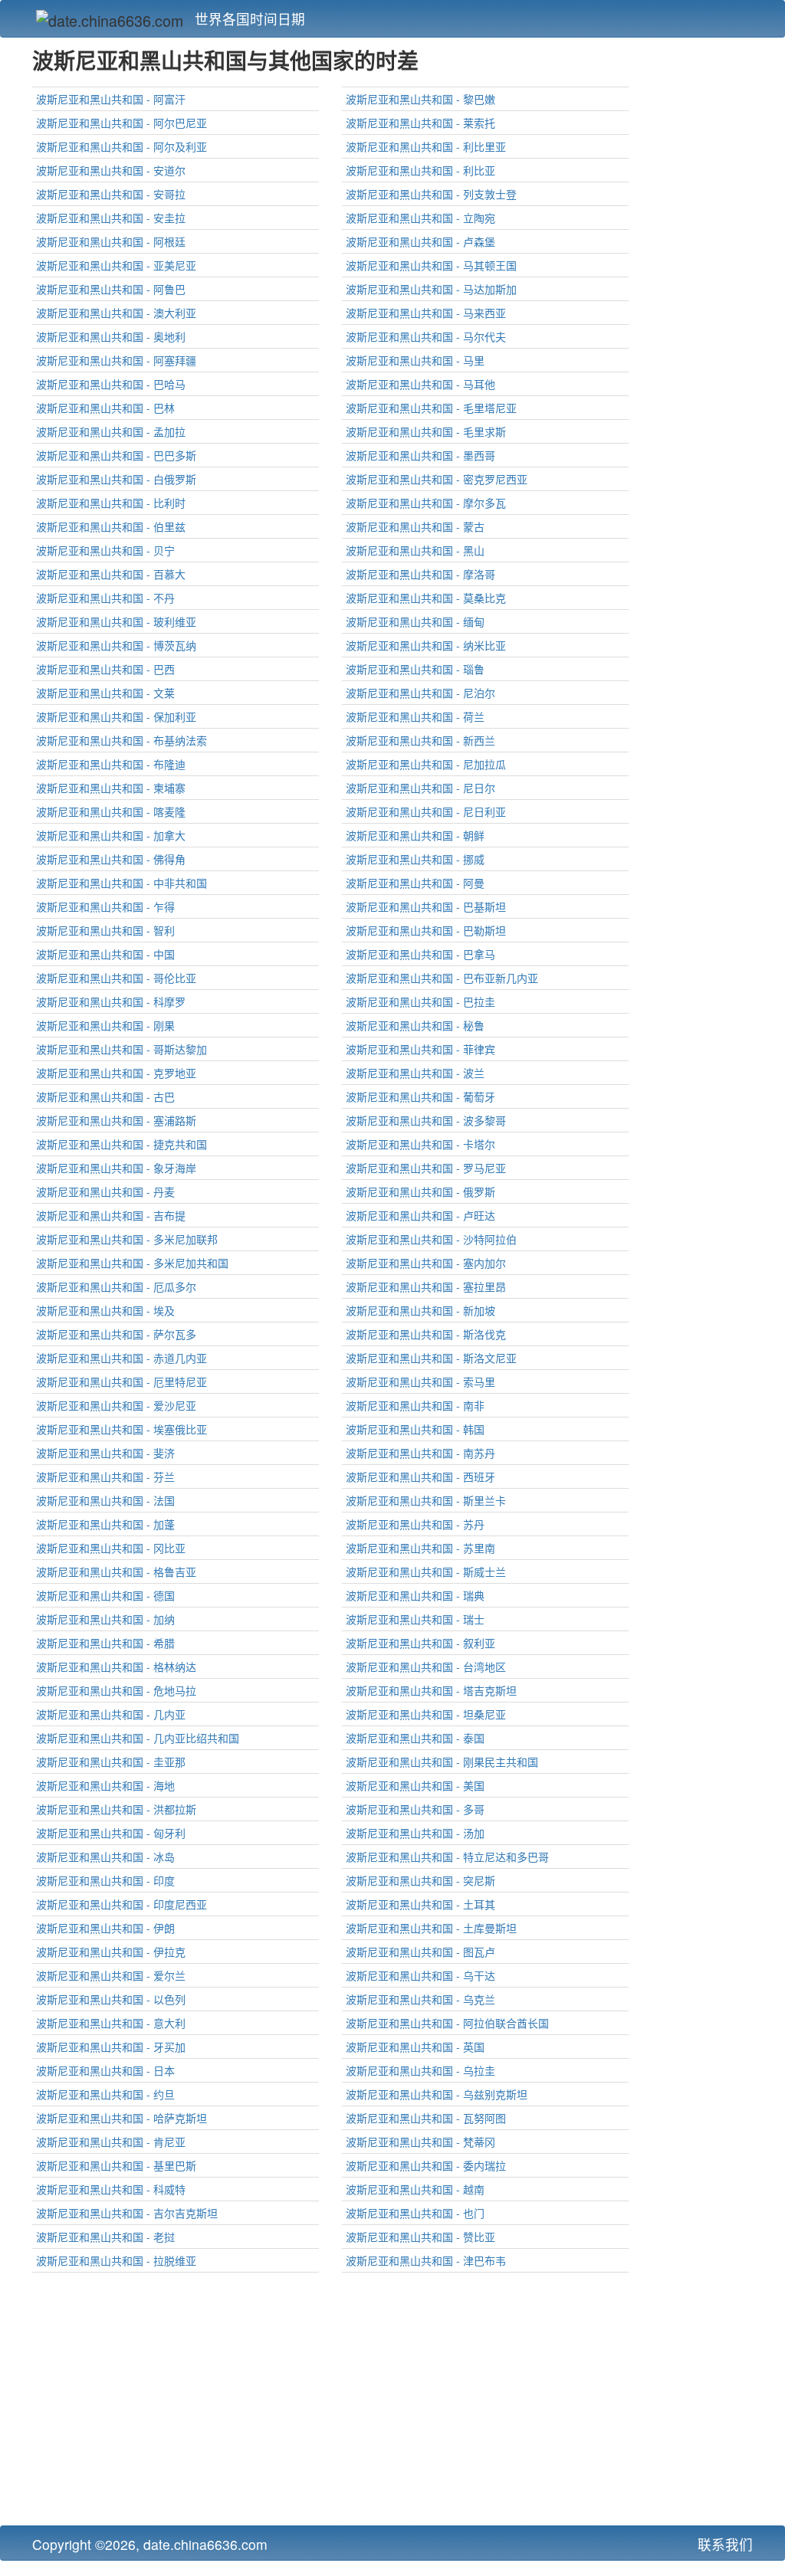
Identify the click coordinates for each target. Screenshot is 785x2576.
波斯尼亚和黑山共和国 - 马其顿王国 (431, 265)
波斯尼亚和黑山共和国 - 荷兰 (415, 716)
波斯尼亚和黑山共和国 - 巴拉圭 (420, 1001)
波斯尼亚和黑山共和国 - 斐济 (105, 1453)
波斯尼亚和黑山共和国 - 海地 (105, 1785)
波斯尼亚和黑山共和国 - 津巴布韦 (426, 2260)
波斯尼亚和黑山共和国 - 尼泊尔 (420, 693)
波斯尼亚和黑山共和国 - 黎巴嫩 (420, 99)
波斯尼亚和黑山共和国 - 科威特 (111, 2189)
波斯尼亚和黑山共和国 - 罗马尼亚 (426, 1168)
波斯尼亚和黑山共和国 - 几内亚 (111, 1714)
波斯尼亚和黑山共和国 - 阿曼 (415, 883)
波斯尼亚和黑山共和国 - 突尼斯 (420, 1880)
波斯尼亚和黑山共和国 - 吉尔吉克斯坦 (127, 2213)
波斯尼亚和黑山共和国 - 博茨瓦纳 (116, 645)
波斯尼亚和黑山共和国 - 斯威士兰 (426, 1571)
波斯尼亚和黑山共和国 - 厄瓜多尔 (116, 1286)
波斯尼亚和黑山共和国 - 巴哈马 (111, 384)
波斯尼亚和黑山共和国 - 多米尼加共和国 (132, 1263)
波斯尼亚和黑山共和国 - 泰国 (415, 1738)
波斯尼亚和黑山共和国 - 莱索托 (420, 123)
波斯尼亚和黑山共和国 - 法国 (105, 1500)
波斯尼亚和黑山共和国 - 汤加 (415, 1833)
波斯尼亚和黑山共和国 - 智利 (105, 930)
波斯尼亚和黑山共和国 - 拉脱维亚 (116, 2260)
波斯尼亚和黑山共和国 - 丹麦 (105, 1191)
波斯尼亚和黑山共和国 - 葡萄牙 (420, 1096)
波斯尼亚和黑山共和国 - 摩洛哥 (420, 574)
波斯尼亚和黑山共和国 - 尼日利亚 (426, 811)
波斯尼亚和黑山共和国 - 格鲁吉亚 (116, 1571)
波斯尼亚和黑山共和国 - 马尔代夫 (426, 336)
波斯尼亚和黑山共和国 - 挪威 (415, 859)
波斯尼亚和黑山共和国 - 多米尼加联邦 (127, 1239)
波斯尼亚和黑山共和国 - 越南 (415, 2189)
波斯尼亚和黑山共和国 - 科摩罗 (111, 1001)
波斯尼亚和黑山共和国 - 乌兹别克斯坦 (437, 2094)
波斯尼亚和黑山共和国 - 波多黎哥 (426, 1120)
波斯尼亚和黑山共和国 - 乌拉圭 (420, 2070)
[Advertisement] (269, 2403)
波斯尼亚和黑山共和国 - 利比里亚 (426, 146)
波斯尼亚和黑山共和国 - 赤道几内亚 (122, 1358)
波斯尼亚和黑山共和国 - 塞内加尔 (426, 1263)
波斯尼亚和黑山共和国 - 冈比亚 (111, 1548)
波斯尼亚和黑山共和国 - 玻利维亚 (116, 621)
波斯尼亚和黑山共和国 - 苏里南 (420, 1548)
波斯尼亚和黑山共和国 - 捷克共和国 (122, 1144)
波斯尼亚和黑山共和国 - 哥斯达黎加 (122, 1049)
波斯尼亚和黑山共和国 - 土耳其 (420, 1904)
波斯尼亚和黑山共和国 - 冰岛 (105, 1857)
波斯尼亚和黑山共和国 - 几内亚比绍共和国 (138, 1738)
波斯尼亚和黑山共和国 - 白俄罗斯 (116, 479)
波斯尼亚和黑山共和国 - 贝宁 (105, 550)
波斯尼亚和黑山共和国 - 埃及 (105, 1310)
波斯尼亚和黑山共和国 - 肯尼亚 (111, 2142)
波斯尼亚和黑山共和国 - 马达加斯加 (431, 289)
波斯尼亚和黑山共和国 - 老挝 (105, 2237)
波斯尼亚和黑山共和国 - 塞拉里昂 (426, 1286)
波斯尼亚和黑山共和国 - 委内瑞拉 (426, 2165)
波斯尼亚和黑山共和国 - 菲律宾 (420, 1049)
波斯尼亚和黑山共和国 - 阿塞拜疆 (116, 360)
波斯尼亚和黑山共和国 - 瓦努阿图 (426, 2118)
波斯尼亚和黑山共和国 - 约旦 (105, 2094)
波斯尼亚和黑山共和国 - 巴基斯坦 (426, 906)
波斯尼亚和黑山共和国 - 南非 (415, 1405)
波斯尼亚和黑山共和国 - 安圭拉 (111, 218)
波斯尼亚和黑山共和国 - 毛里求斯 (426, 431)
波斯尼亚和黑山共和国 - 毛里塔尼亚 (431, 408)
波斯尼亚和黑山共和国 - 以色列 (111, 1999)
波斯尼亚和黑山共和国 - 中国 (105, 954)
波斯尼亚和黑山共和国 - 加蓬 (105, 1524)
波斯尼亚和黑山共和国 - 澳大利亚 (116, 313)
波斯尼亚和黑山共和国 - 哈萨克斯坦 (122, 2118)
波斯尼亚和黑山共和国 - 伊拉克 (111, 1952)
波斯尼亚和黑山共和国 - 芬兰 (105, 1476)
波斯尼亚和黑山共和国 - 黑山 (415, 550)
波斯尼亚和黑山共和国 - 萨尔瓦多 (116, 1334)
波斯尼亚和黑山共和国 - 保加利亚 (116, 716)
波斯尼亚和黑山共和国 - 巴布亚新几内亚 (442, 978)
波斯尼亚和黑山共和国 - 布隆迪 (111, 764)
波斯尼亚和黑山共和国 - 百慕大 (111, 574)
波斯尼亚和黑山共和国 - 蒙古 (415, 526)
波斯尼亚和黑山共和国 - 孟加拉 (111, 431)
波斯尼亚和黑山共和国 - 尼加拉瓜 (426, 764)
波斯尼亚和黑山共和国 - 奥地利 (111, 336)
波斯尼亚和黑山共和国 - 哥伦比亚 (116, 978)
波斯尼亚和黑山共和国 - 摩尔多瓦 (426, 503)
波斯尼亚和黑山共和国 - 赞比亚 (420, 2237)
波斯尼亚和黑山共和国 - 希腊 (105, 1643)
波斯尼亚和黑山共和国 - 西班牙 (420, 1476)
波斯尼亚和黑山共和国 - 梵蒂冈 (420, 2142)
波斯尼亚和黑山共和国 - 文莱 (105, 693)
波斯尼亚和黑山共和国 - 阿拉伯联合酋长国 (447, 2023)
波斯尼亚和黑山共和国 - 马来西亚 (426, 313)
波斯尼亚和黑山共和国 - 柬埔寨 (111, 788)
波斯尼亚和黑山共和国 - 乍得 (105, 906)
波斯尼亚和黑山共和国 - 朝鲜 (415, 835)
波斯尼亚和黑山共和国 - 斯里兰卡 (426, 1500)
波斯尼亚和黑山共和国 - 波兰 (415, 1073)
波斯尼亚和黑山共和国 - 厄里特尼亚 (122, 1381)
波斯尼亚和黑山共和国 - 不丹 (105, 598)
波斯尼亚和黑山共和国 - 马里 (415, 360)
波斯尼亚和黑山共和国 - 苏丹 (415, 1524)
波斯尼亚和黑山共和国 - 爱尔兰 (111, 1975)
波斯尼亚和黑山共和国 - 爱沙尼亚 (116, 1405)
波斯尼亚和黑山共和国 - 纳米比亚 (426, 645)
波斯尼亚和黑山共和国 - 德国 (105, 1595)
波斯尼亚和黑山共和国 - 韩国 (415, 1429)
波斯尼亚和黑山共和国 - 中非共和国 (122, 883)
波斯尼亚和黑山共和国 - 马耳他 (420, 384)
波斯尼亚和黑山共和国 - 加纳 (105, 1619)
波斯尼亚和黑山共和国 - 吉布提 (111, 1215)
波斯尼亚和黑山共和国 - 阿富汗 (111, 99)
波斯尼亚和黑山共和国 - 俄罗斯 (420, 1191)
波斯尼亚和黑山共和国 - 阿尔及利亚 (122, 146)
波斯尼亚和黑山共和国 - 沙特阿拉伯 (431, 1239)
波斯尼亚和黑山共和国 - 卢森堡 (420, 241)
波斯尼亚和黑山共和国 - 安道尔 (111, 170)
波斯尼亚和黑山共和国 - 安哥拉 (111, 194)
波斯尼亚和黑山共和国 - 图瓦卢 (420, 1952)
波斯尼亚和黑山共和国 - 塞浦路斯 (116, 1120)
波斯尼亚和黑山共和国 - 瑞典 (415, 1595)
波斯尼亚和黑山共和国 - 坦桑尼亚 (426, 1714)
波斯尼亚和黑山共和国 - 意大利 (111, 2023)
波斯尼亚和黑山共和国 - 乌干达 (420, 1975)
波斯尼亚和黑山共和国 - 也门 (415, 2213)
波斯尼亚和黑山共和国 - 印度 (105, 1880)
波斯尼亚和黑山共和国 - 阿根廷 (111, 241)
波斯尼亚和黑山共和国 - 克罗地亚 (116, 1073)
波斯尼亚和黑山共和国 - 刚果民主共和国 (442, 1762)
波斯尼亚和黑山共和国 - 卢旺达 (420, 1215)
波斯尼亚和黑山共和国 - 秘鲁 (415, 1025)
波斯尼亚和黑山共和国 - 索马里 (420, 1381)
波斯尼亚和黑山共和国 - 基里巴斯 (116, 2165)
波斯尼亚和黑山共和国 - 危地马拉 (116, 1690)
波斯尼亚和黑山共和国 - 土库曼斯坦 (431, 1928)
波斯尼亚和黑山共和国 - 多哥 (415, 1809)
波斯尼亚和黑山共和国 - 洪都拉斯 (116, 1809)
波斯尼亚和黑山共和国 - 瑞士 (415, 1619)
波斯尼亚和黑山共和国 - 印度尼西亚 (122, 1904)
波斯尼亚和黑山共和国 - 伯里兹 (111, 526)
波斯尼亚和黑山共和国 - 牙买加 (111, 2047)
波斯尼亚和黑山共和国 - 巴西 (105, 669)
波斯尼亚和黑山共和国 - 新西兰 (420, 740)
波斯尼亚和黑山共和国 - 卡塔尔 (420, 1144)
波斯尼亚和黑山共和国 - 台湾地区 (426, 1667)
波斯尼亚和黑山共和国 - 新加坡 (420, 1310)
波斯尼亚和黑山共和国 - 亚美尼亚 (116, 265)
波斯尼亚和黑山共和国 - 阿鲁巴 (111, 289)
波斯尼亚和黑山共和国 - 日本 (105, 2070)
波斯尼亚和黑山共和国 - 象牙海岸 (116, 1168)
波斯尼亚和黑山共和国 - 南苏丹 (420, 1453)
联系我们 (725, 2544)
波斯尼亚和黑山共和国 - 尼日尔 (420, 788)
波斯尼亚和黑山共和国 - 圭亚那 (111, 1762)
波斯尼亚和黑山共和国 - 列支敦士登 (431, 194)
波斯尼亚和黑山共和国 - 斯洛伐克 (426, 1334)
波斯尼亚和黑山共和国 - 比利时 (111, 503)
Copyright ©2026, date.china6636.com (150, 2544)
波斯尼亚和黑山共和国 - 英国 (415, 2047)
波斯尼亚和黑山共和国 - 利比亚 (420, 170)
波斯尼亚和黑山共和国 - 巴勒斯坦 (426, 930)
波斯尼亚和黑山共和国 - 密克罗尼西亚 (437, 479)
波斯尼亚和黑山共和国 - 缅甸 (415, 621)
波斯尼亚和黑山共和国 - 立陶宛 (420, 218)
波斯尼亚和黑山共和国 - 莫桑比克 (426, 598)
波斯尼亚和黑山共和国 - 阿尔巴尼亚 (122, 123)
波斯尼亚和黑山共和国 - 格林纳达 (116, 1667)
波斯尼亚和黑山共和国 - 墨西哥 (420, 455)
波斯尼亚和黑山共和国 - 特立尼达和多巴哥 (447, 1857)
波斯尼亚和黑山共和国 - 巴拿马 (420, 954)
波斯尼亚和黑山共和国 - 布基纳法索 (122, 740)
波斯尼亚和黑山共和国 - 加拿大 (111, 835)
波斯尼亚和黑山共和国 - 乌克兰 (420, 1999)
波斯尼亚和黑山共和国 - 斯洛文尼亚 (431, 1358)
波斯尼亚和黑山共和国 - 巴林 (105, 408)
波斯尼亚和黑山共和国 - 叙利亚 (420, 1643)
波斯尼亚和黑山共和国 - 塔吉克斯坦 (431, 1690)
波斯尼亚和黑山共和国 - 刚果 (105, 1025)
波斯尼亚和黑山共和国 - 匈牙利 (111, 1833)
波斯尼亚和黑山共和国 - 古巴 (105, 1096)
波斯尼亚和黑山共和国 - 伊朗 (105, 1928)
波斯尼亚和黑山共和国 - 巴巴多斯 (116, 455)
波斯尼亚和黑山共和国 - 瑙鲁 (415, 669)
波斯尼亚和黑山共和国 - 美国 (415, 1785)
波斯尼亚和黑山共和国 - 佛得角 (111, 859)
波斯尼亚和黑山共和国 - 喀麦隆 (111, 811)
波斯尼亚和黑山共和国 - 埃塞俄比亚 (122, 1429)
